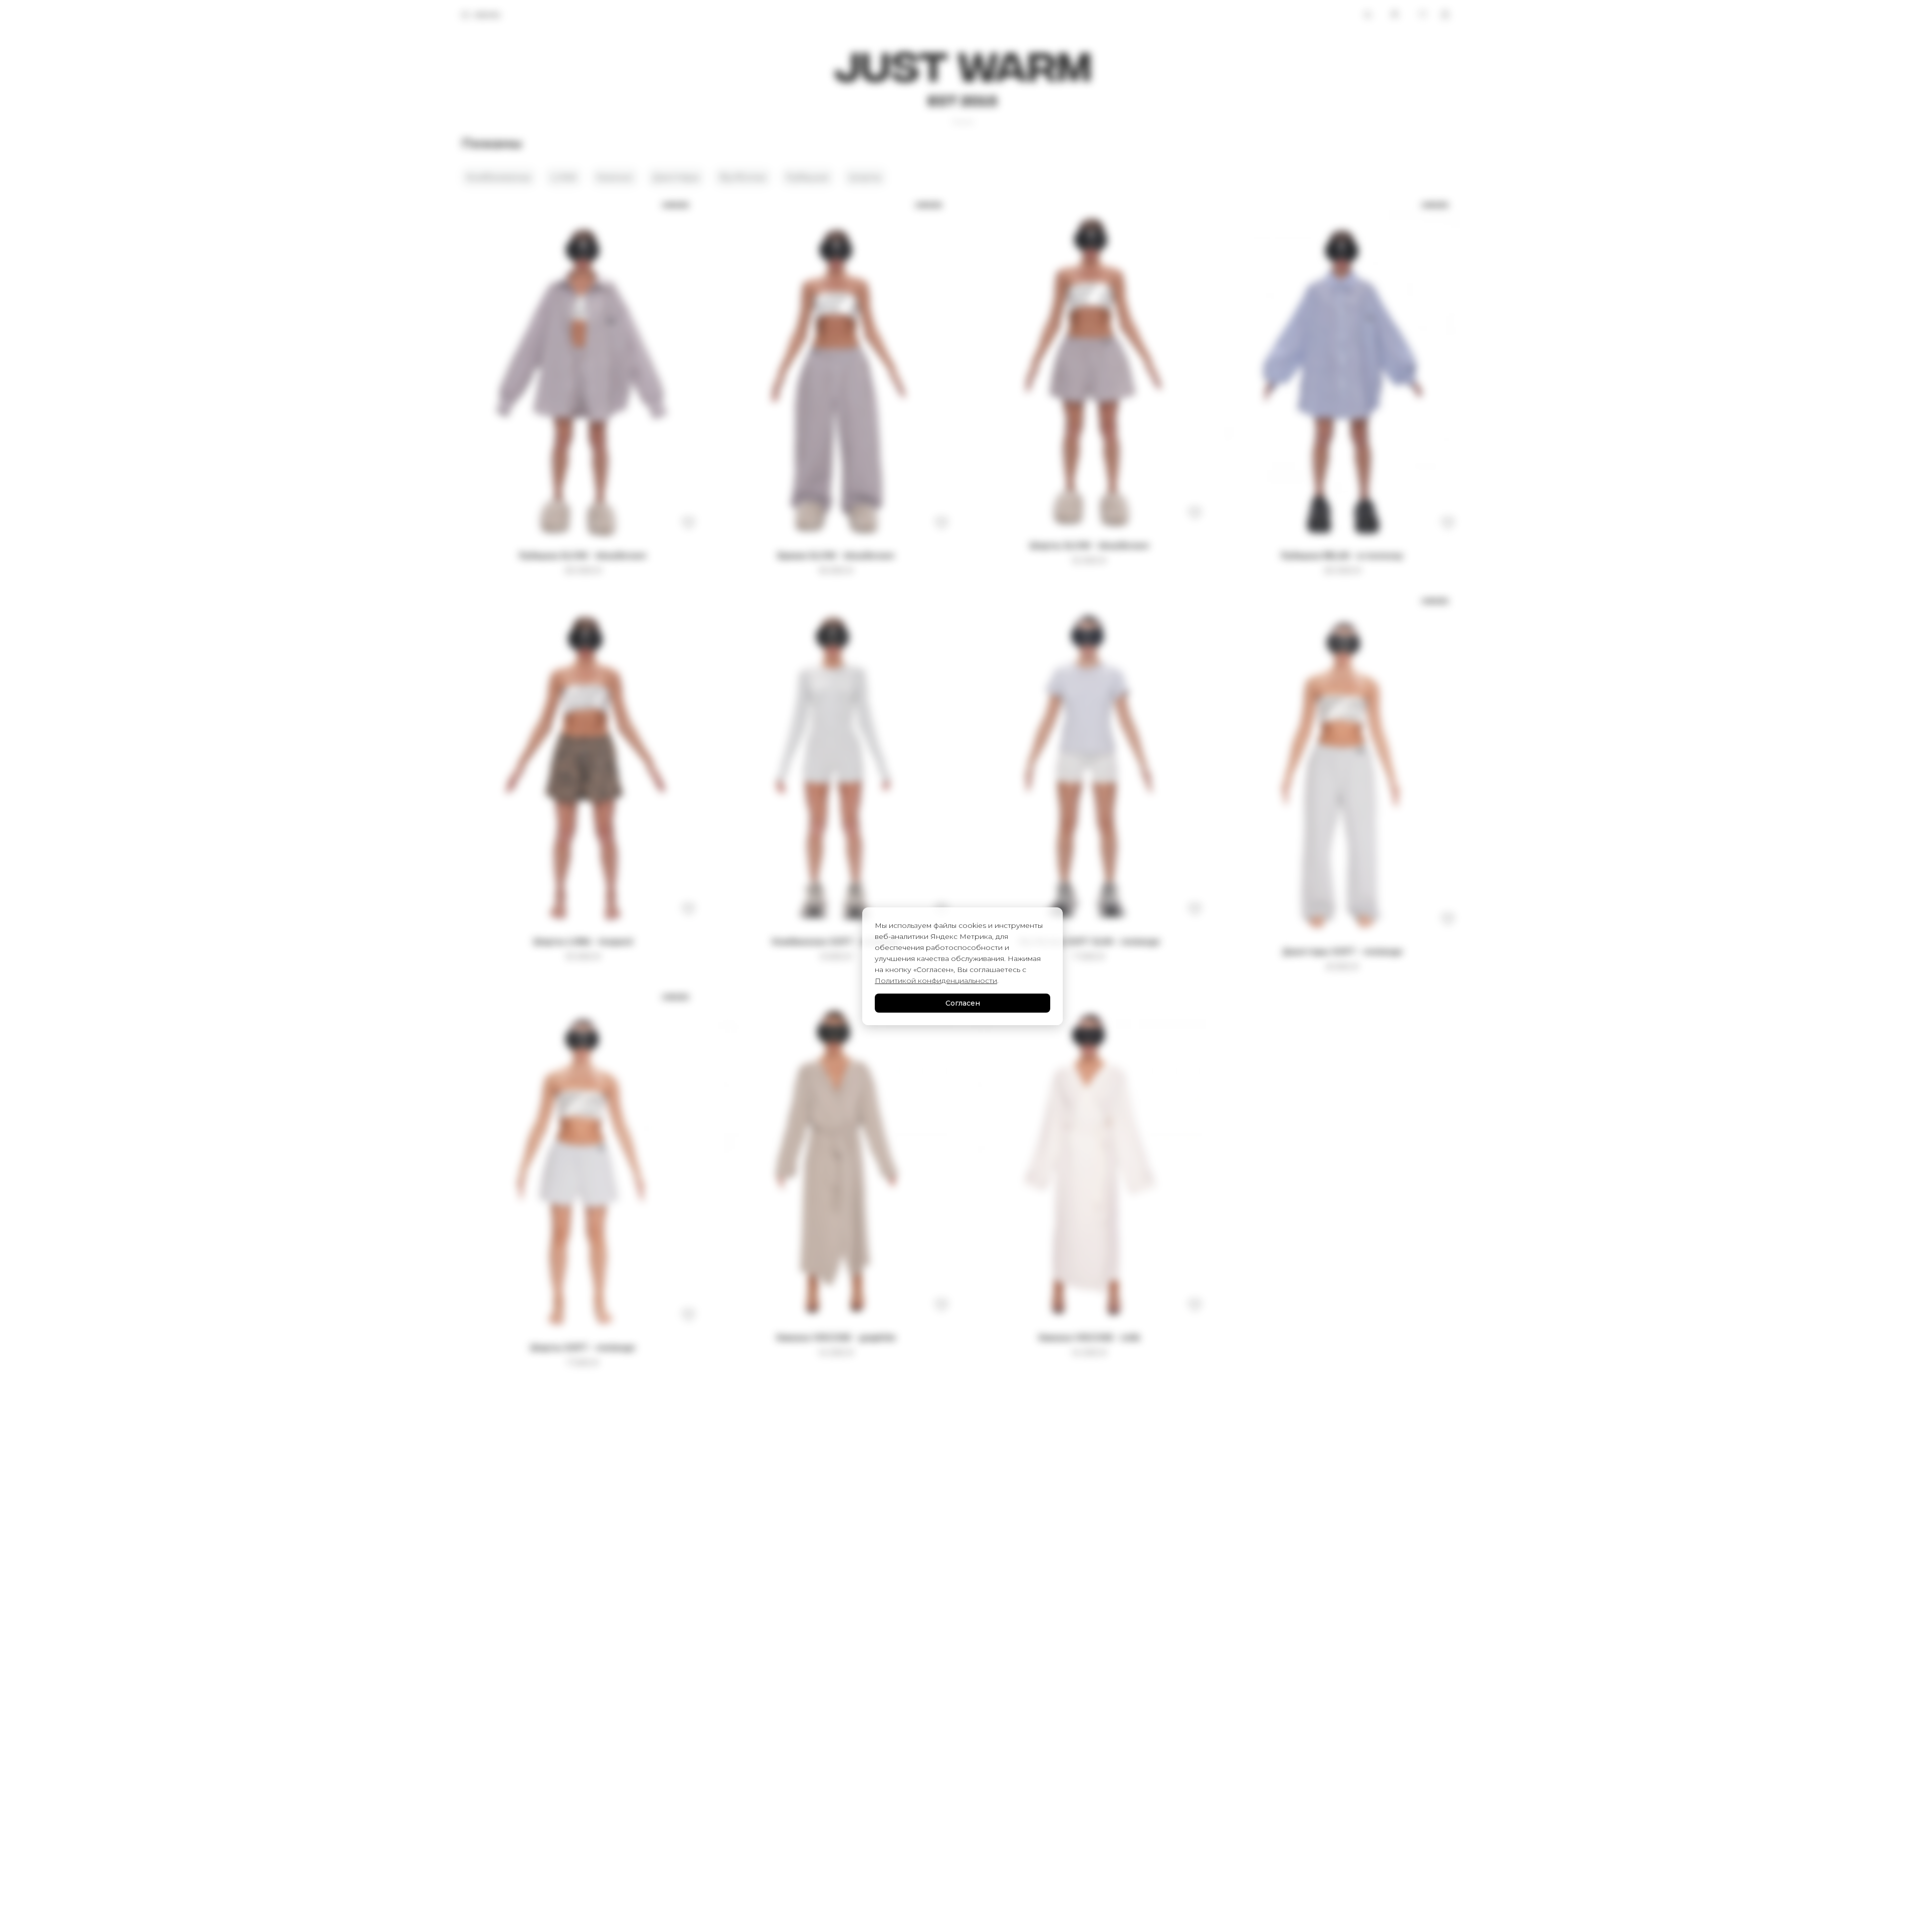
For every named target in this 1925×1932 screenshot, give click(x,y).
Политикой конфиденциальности (936, 981)
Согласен (963, 1003)
